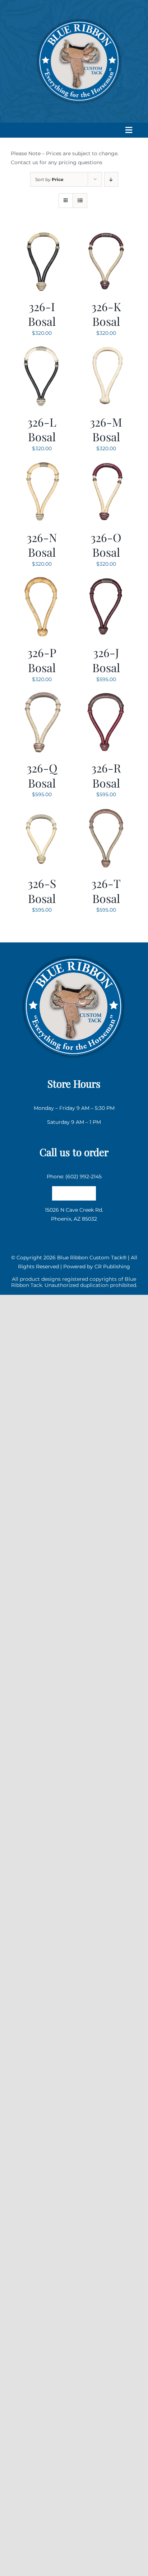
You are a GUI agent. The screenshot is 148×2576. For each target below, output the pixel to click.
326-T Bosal (106, 891)
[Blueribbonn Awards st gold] (74, 952)
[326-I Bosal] (42, 234)
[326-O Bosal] (106, 465)
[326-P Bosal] (42, 580)
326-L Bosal (42, 429)
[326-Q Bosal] (42, 695)
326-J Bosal (106, 660)
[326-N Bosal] (42, 465)
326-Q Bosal (42, 775)
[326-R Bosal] (106, 695)
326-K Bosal (106, 314)
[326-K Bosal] (106, 234)
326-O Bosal (106, 545)
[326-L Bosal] (42, 349)
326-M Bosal (106, 429)
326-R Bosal (106, 775)
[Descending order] (111, 179)
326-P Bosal (42, 660)
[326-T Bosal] (106, 811)
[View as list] (80, 201)
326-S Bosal (42, 891)
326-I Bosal (42, 314)
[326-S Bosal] (42, 811)
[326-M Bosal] (106, 349)
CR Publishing (112, 1266)
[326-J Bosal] (106, 580)
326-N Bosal (42, 545)
